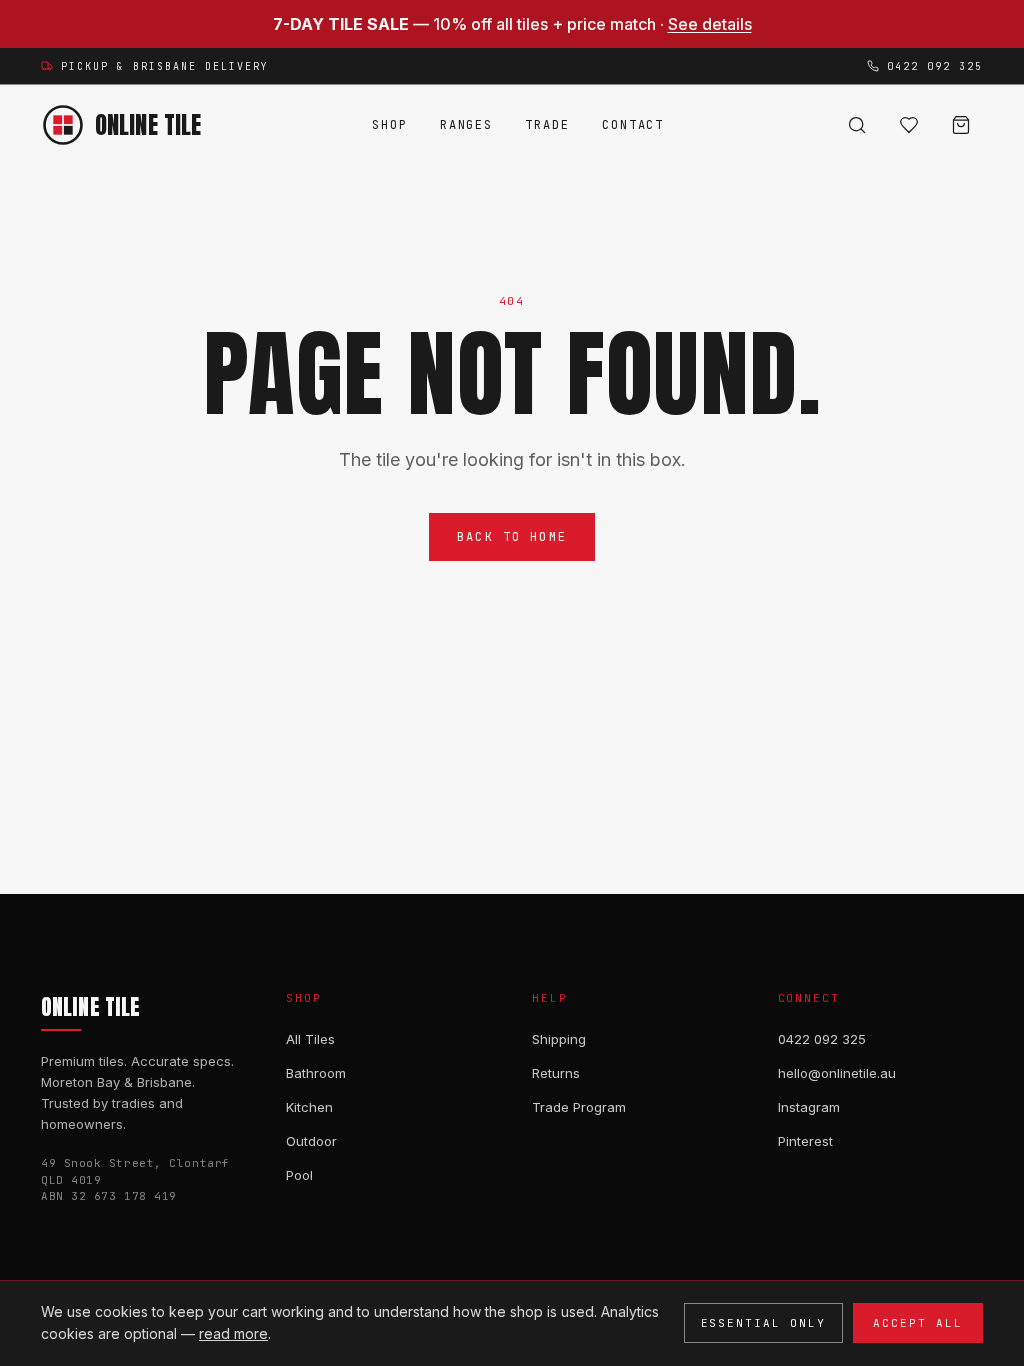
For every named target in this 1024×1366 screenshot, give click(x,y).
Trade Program (579, 1107)
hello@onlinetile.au (837, 1073)
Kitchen (309, 1107)
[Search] (857, 125)
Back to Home (512, 537)
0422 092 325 (822, 1039)
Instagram (809, 1107)
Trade (547, 125)
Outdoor (311, 1141)
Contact (633, 125)
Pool (299, 1175)
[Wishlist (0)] (909, 125)
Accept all (918, 1323)
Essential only (764, 1323)
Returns (556, 1073)
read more (233, 1333)
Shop (390, 125)
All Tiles (310, 1039)
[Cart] (961, 125)
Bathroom (316, 1073)
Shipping (559, 1039)
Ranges (467, 125)
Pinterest (805, 1141)
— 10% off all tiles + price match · (512, 24)
